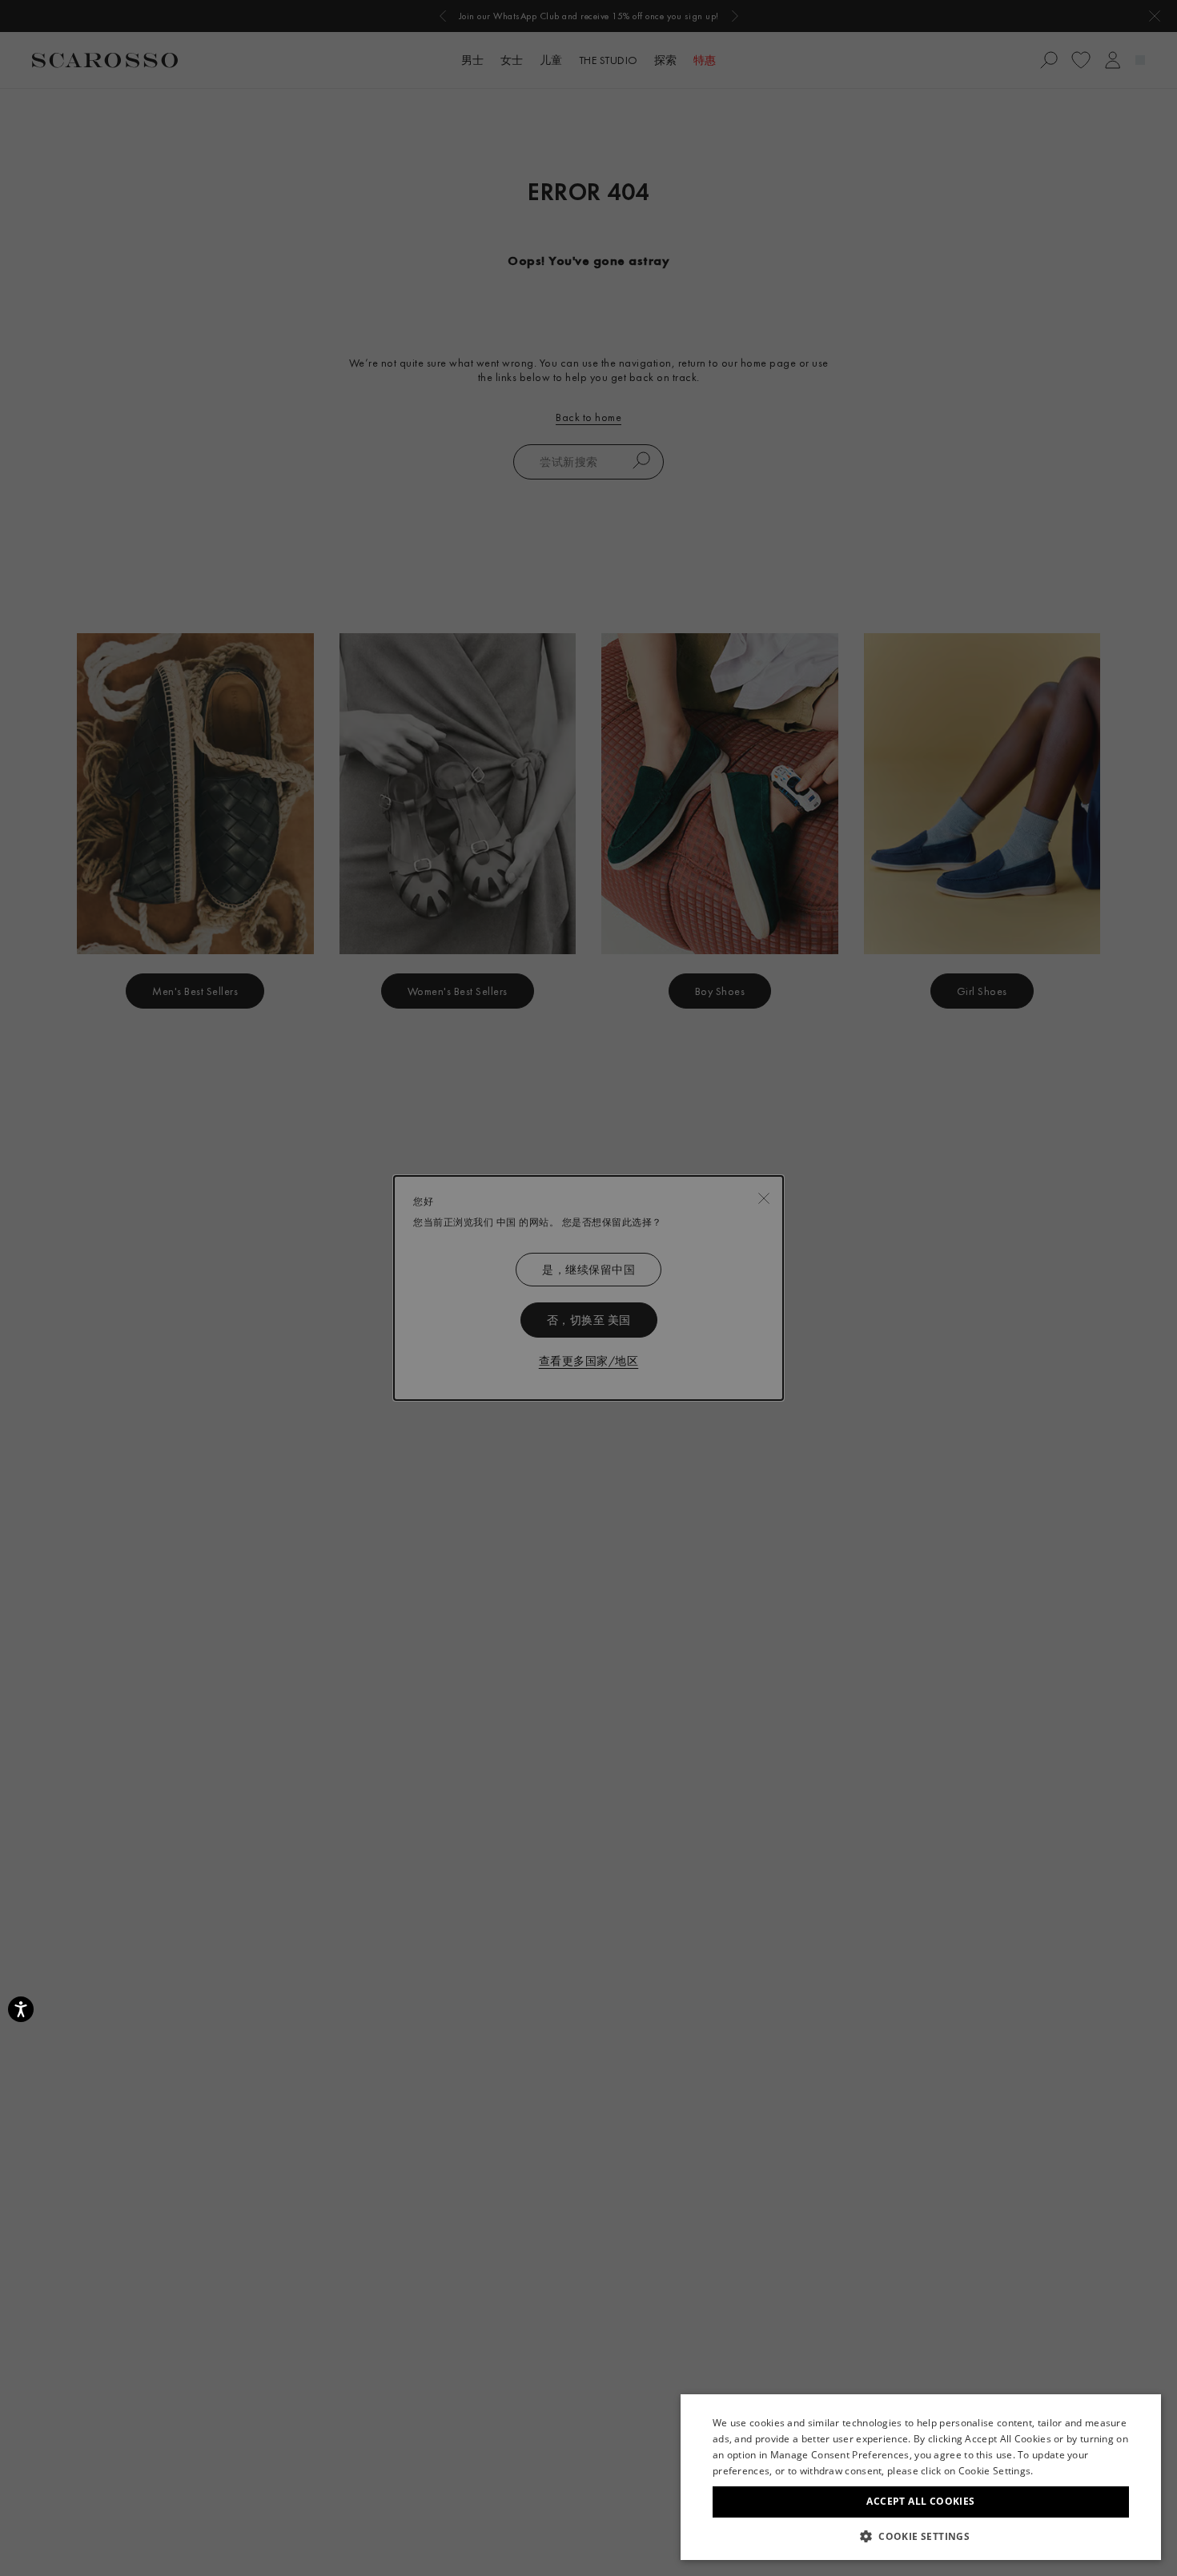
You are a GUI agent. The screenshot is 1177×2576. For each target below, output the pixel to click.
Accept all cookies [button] (920, 2501)
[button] (921, 2536)
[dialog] (588, 1288)
